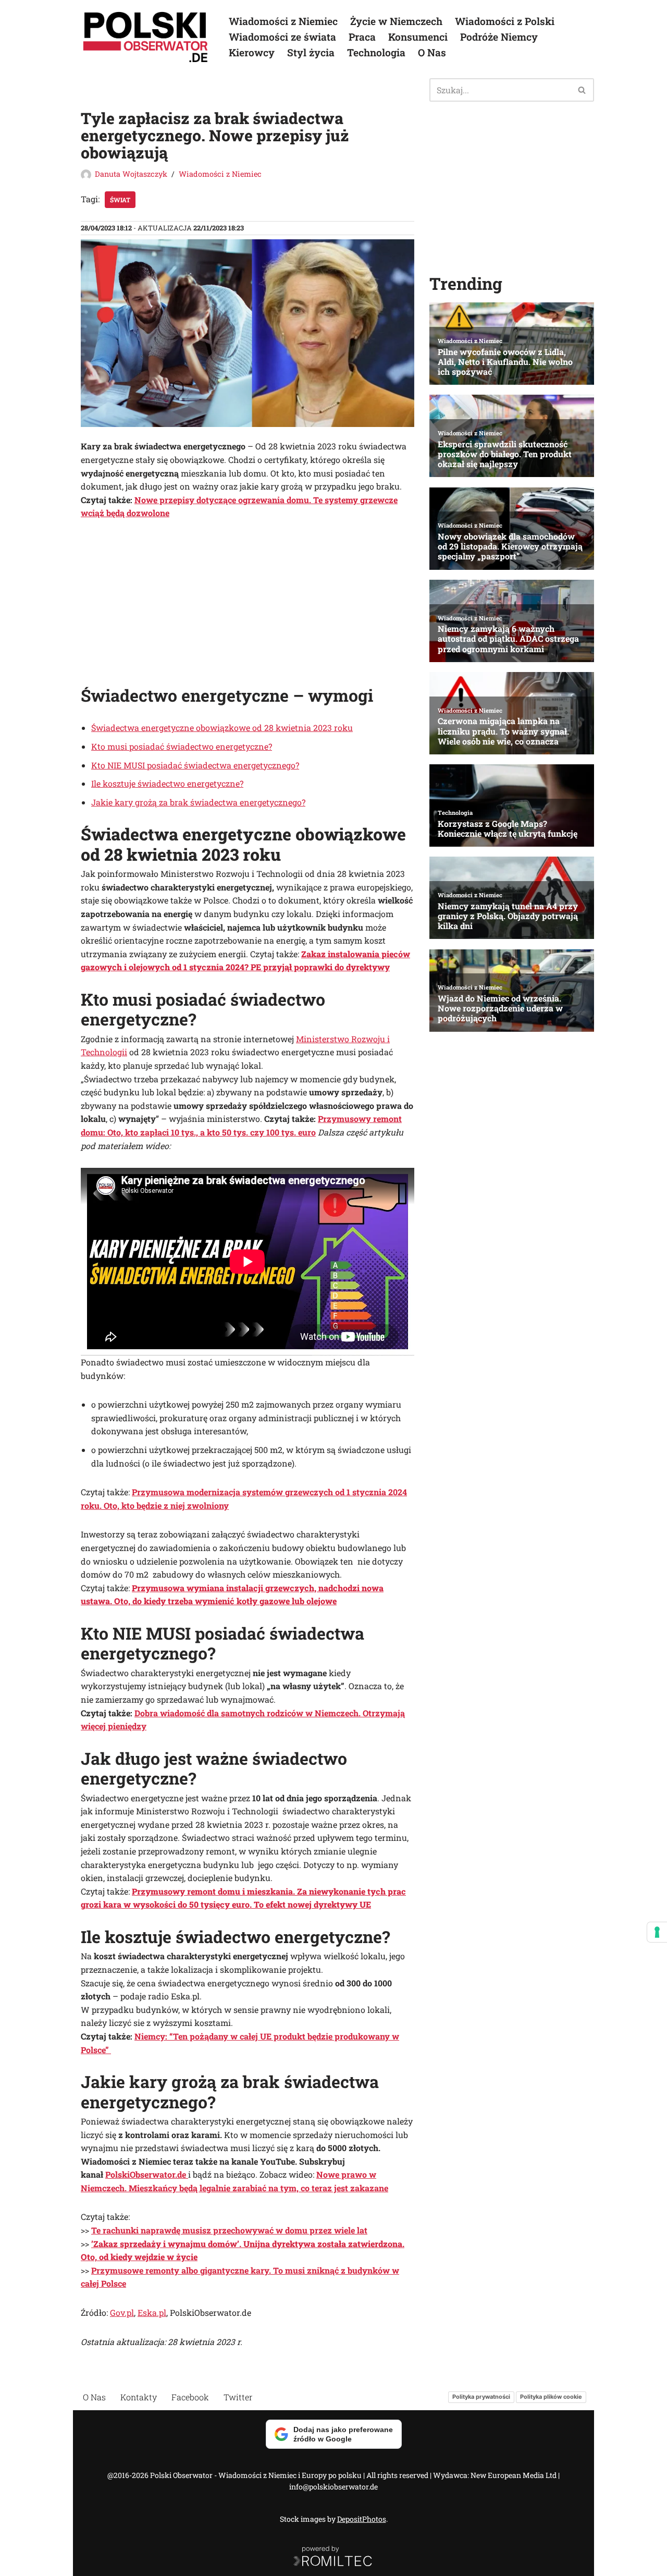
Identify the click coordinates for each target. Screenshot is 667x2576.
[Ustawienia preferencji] (657, 1932)
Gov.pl (122, 2312)
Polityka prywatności (481, 2397)
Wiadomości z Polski (505, 21)
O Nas (432, 52)
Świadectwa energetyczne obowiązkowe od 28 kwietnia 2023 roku (222, 728)
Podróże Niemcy (499, 37)
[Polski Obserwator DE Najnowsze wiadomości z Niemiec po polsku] (146, 37)
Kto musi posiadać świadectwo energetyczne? (182, 746)
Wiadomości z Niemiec (283, 21)
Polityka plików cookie (551, 2397)
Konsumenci (418, 37)
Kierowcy (252, 52)
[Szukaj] (582, 90)
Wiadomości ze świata (282, 37)
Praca (362, 37)
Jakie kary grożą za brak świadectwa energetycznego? (198, 802)
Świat (120, 200)
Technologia (376, 52)
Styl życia (311, 52)
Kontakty (139, 2397)
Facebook (190, 2397)
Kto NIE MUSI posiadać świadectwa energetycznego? (195, 765)
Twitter (238, 2397)
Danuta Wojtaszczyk (131, 174)
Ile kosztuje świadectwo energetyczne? (167, 783)
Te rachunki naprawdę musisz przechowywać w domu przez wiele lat (229, 2230)
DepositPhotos (362, 2519)
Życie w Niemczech (396, 21)
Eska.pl (152, 2312)
